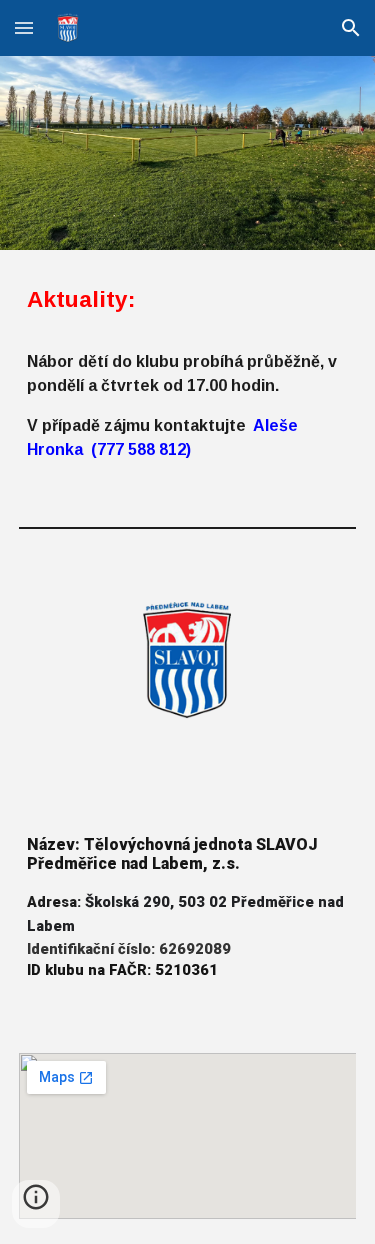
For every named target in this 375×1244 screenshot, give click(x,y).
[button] (24, 27)
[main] (188, 372)
